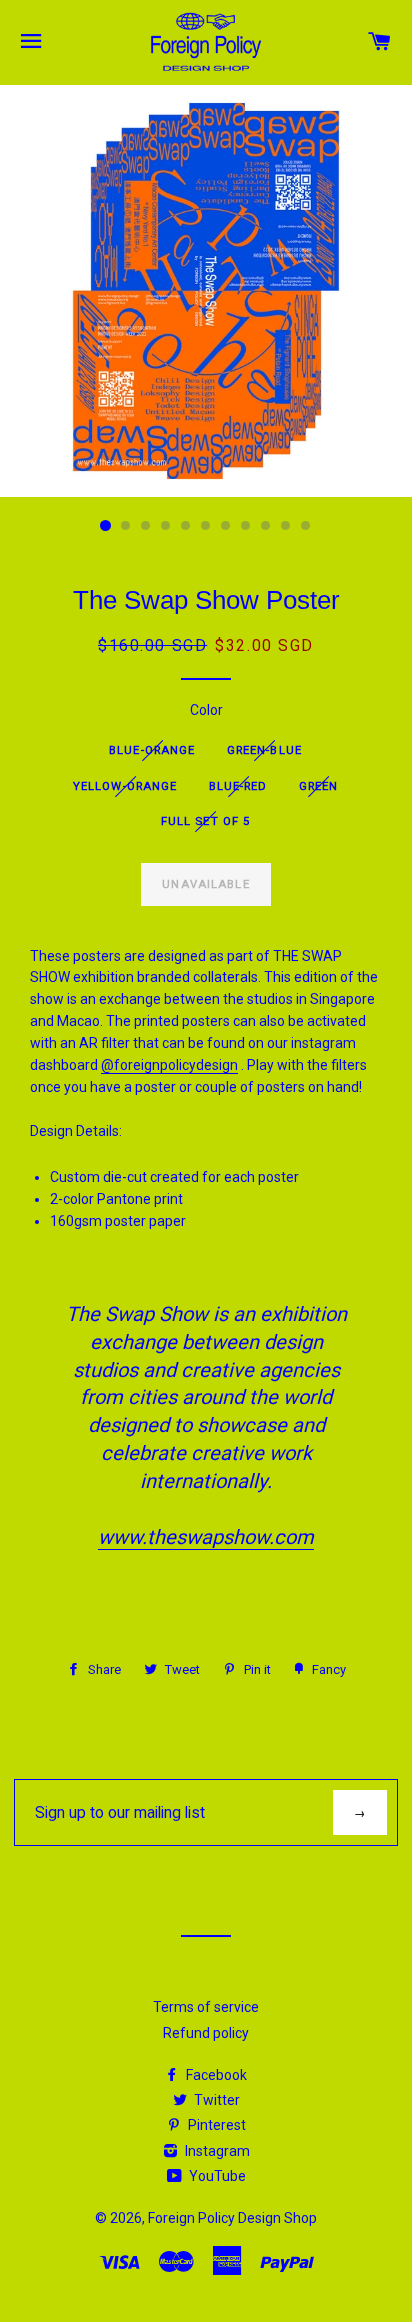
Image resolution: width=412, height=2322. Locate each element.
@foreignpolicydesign (169, 1065)
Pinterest (215, 2125)
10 (286, 526)
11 (306, 526)
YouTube (216, 2176)
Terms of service (206, 2007)
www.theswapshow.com (206, 1537)
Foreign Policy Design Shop (232, 2218)
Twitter (215, 2100)
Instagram (216, 2151)
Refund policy (206, 2033)
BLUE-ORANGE (152, 750)
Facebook (215, 2075)
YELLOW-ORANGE (125, 786)
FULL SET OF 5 (206, 821)
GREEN (319, 786)
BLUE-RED (238, 786)
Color (206, 710)
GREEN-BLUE (264, 750)
